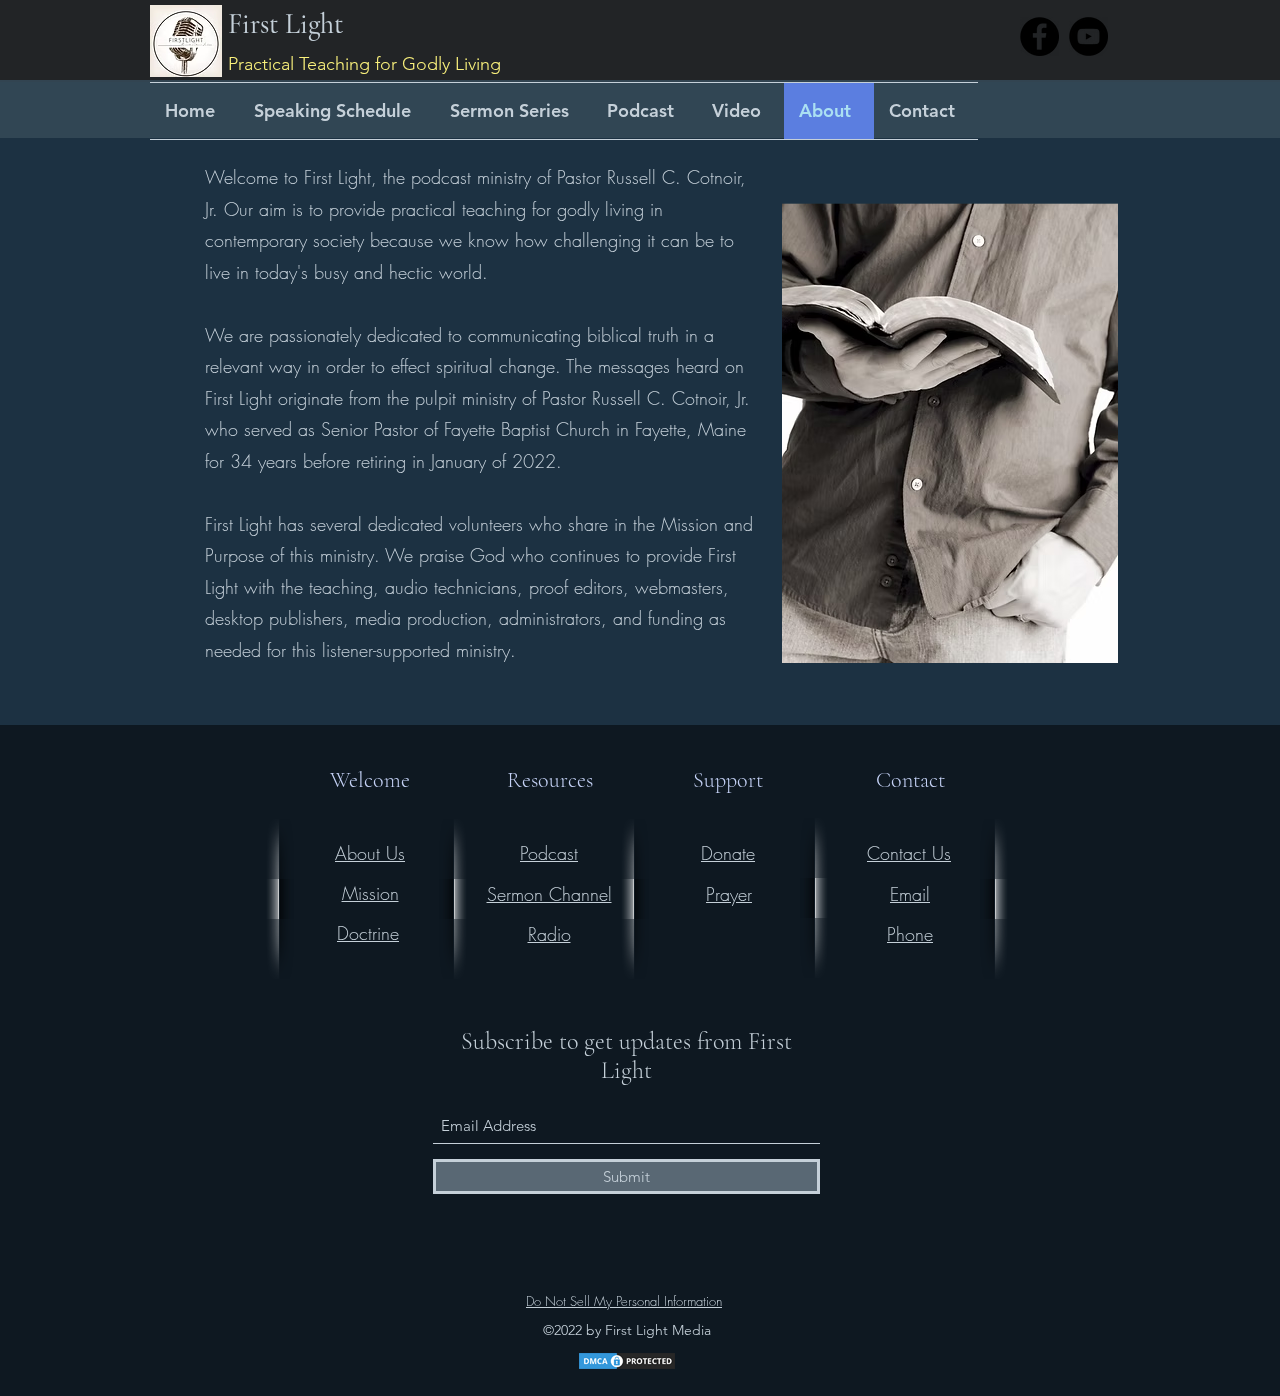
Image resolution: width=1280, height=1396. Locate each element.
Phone (910, 934)
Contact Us (909, 853)
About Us (370, 853)
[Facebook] (1039, 36)
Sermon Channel (549, 894)
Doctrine (368, 933)
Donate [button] (728, 853)
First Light (285, 24)
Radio (549, 934)
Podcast (549, 853)
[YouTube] (1088, 36)
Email (910, 894)
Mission (370, 893)
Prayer (729, 894)
